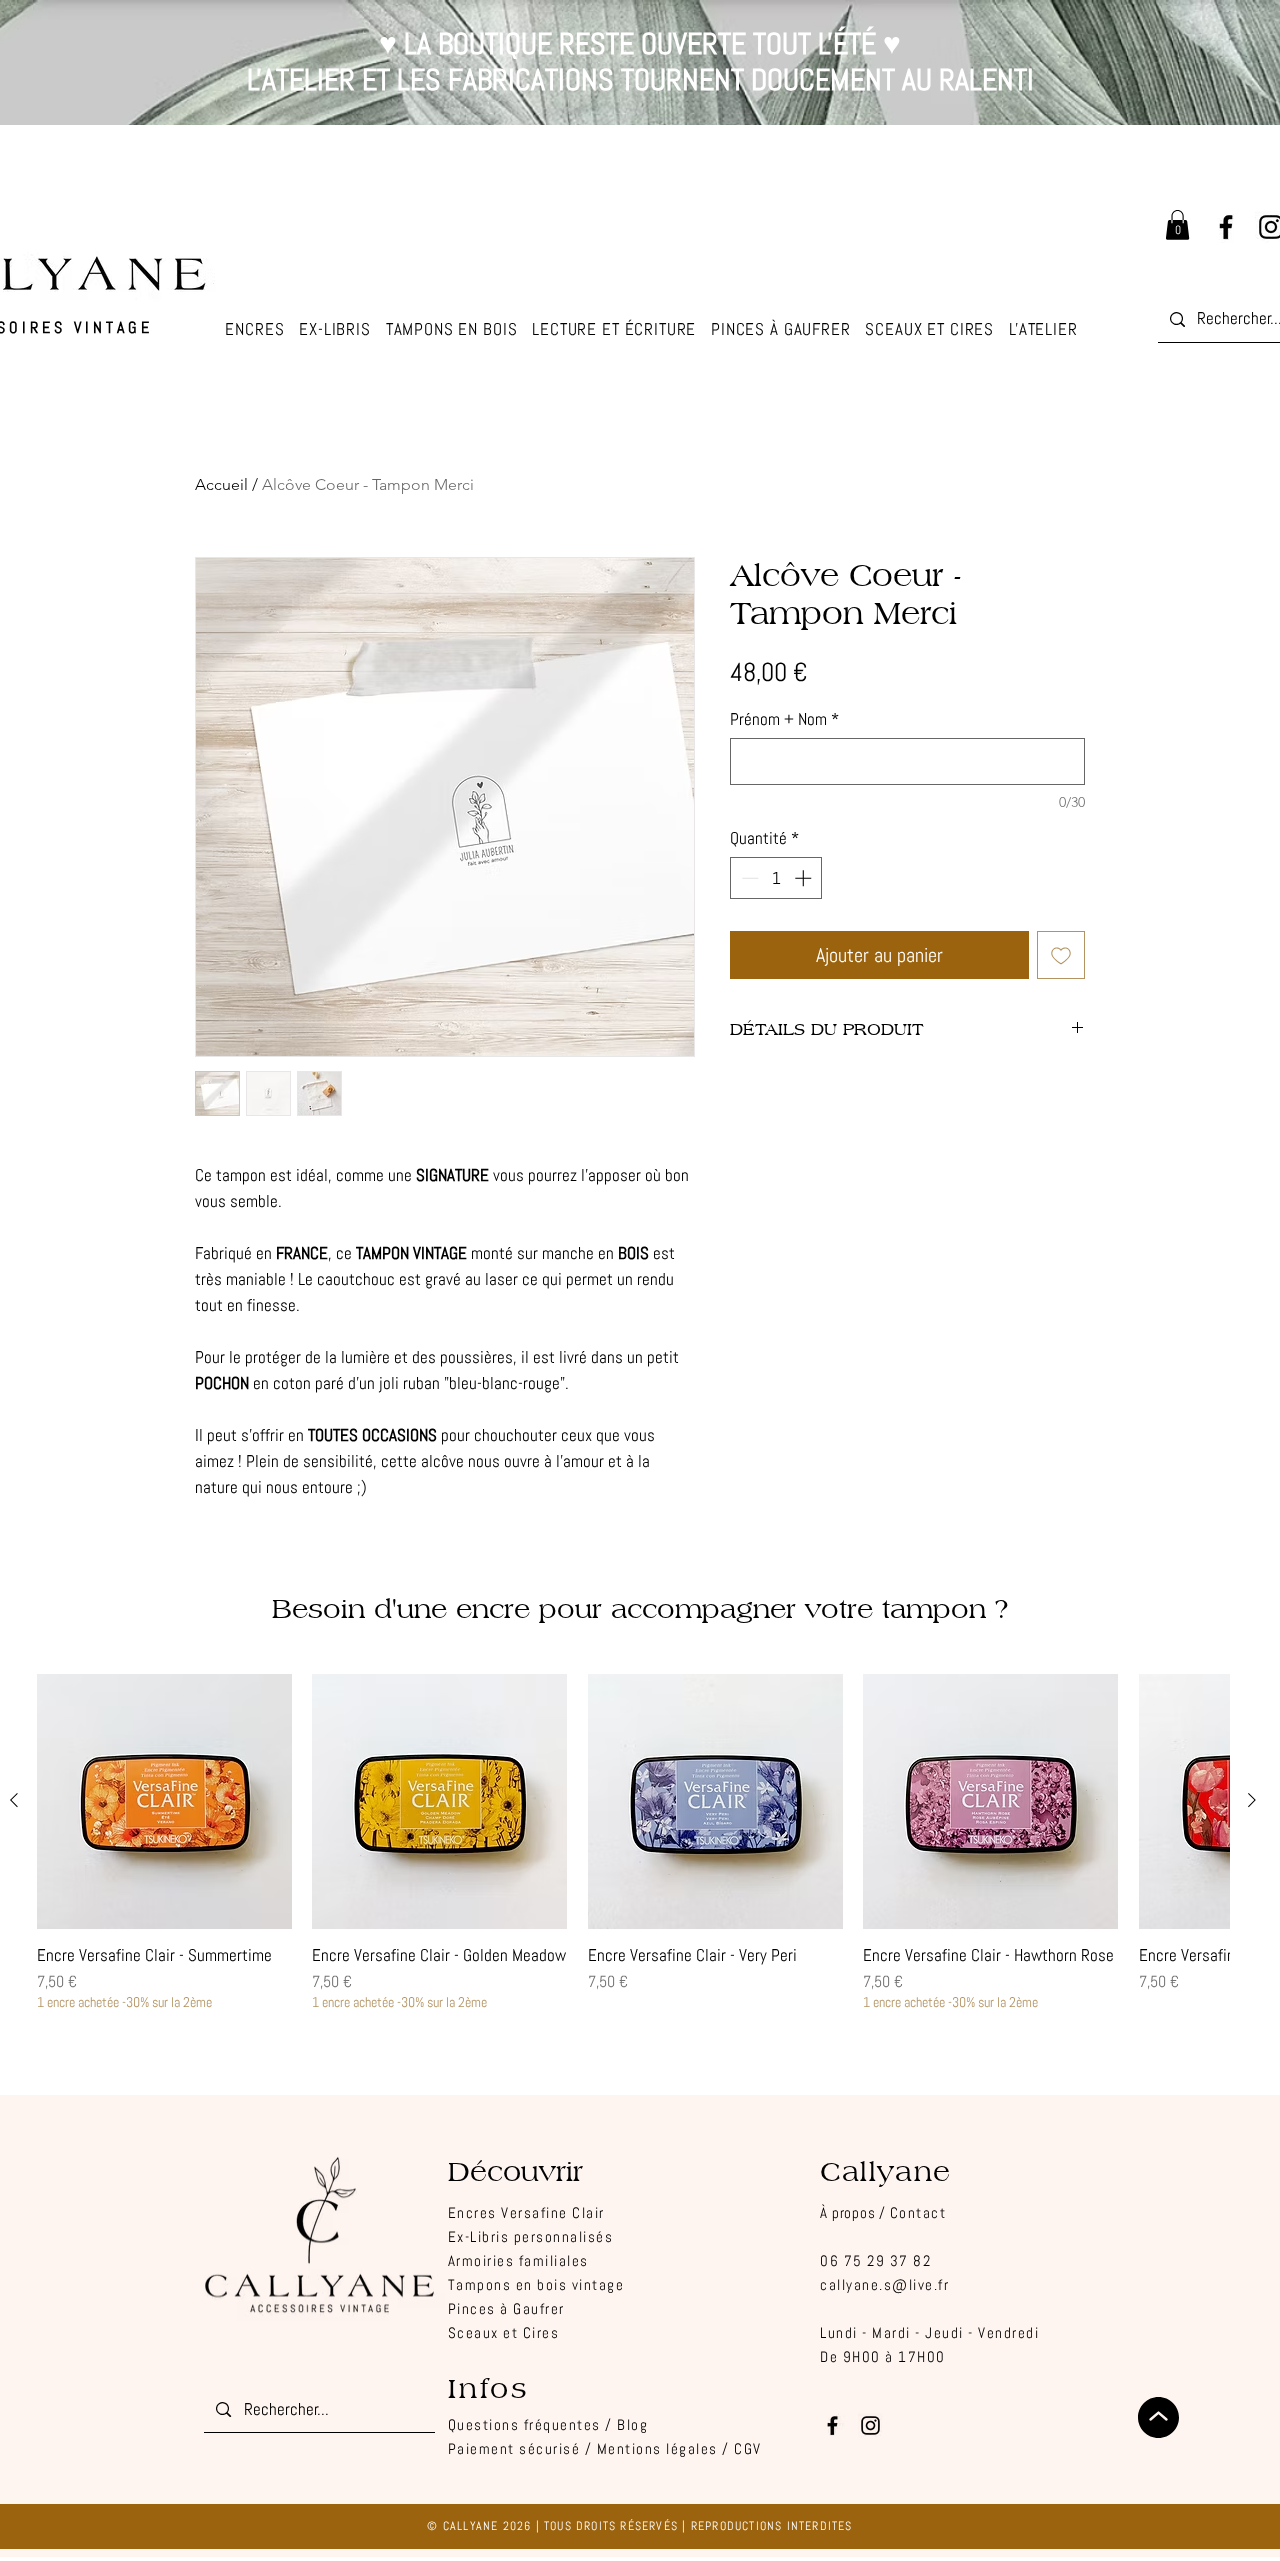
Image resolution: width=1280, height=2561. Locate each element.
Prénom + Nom (784, 719)
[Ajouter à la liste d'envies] (1061, 955)
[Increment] (805, 878)
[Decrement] (748, 878)
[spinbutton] (776, 878)
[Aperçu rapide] (164, 1801)
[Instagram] (870, 2425)
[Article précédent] (14, 1800)
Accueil (221, 484)
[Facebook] (1226, 227)
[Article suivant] (1252, 1800)
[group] (633, 1842)
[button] (1043, 330)
